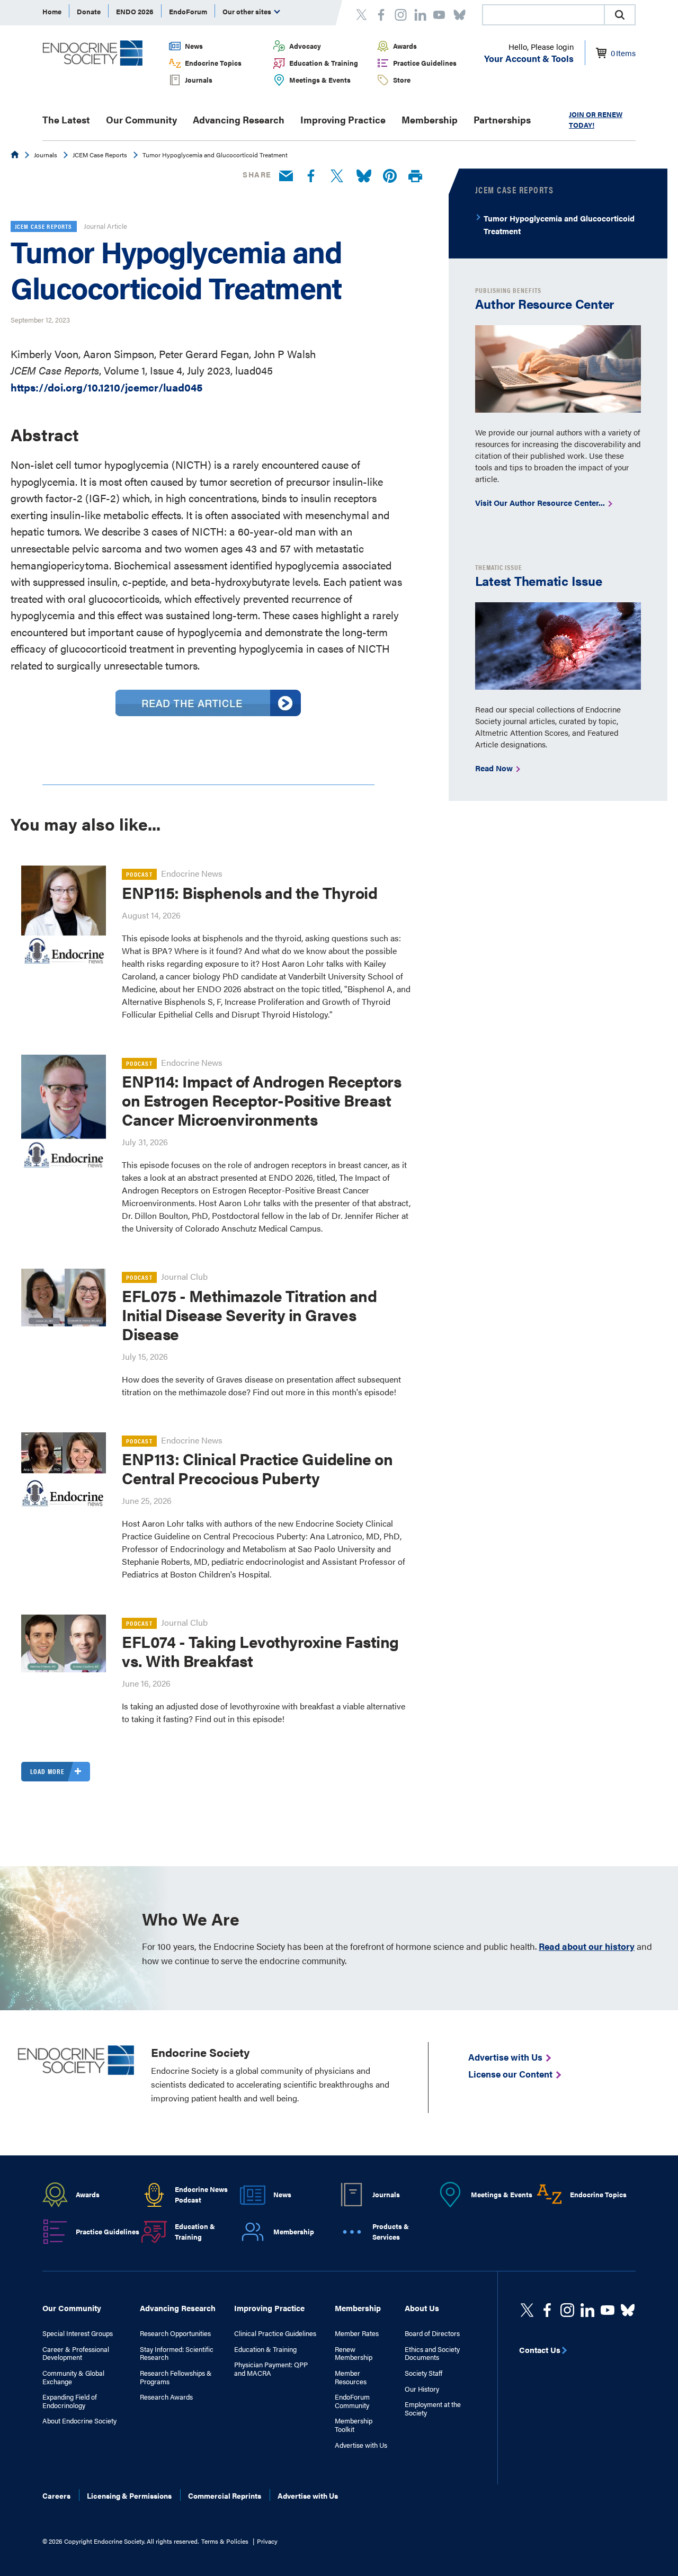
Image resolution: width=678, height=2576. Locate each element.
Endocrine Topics (213, 63)
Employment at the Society (433, 2408)
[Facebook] (311, 176)
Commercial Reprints (225, 2495)
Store (402, 80)
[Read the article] (208, 712)
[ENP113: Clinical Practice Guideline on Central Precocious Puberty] (64, 1475)
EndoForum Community (352, 2401)
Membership (430, 119)
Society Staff (423, 2373)
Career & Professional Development (76, 2353)
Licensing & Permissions (129, 2495)
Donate (89, 11)
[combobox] (543, 15)
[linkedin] (608, 2310)
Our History (422, 2389)
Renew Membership (354, 2353)
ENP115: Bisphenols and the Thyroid (249, 892)
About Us (422, 2308)
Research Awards (166, 2397)
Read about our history (587, 1946)
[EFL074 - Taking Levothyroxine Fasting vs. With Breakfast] (64, 1643)
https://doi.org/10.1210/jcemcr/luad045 (106, 387)
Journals (199, 80)
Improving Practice (343, 119)
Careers (56, 2495)
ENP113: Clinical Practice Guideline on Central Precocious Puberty (257, 1468)
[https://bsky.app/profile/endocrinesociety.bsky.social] (628, 2310)
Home (52, 11)
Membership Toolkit (354, 2425)
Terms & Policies (225, 2541)
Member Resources (351, 2377)
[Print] (415, 177)
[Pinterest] (390, 176)
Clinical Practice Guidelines (275, 2333)
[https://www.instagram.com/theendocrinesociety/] (567, 2310)
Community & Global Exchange (73, 2377)
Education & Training (324, 63)
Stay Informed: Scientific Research (177, 2353)
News (194, 46)
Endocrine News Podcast (201, 2195)
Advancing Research (239, 119)
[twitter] (527, 2310)
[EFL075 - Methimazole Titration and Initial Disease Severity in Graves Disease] (64, 1297)
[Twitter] (337, 176)
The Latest (66, 119)
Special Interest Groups (78, 2333)
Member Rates (357, 2333)
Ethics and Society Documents (432, 2353)
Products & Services (391, 2232)
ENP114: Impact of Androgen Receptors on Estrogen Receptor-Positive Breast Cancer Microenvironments (261, 1100)
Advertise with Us (361, 2445)
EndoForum (188, 11)
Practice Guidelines (425, 63)
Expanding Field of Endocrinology (70, 2401)
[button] (620, 15)
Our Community (141, 119)
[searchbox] (543, 16)
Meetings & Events (320, 80)
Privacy (267, 2541)
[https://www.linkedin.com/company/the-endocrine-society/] (587, 2310)
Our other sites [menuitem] (248, 11)
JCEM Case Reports (100, 155)
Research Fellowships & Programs (176, 2377)
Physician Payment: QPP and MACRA (271, 2369)
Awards (405, 46)
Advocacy (305, 46)
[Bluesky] (364, 176)
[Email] (286, 176)
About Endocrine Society (79, 2421)
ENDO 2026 (135, 11)
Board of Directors (432, 2333)
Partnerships (502, 119)
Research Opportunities (175, 2333)
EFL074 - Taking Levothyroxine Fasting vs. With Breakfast (260, 1651)
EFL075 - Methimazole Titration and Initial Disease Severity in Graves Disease (249, 1314)
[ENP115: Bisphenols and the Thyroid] (64, 916)
